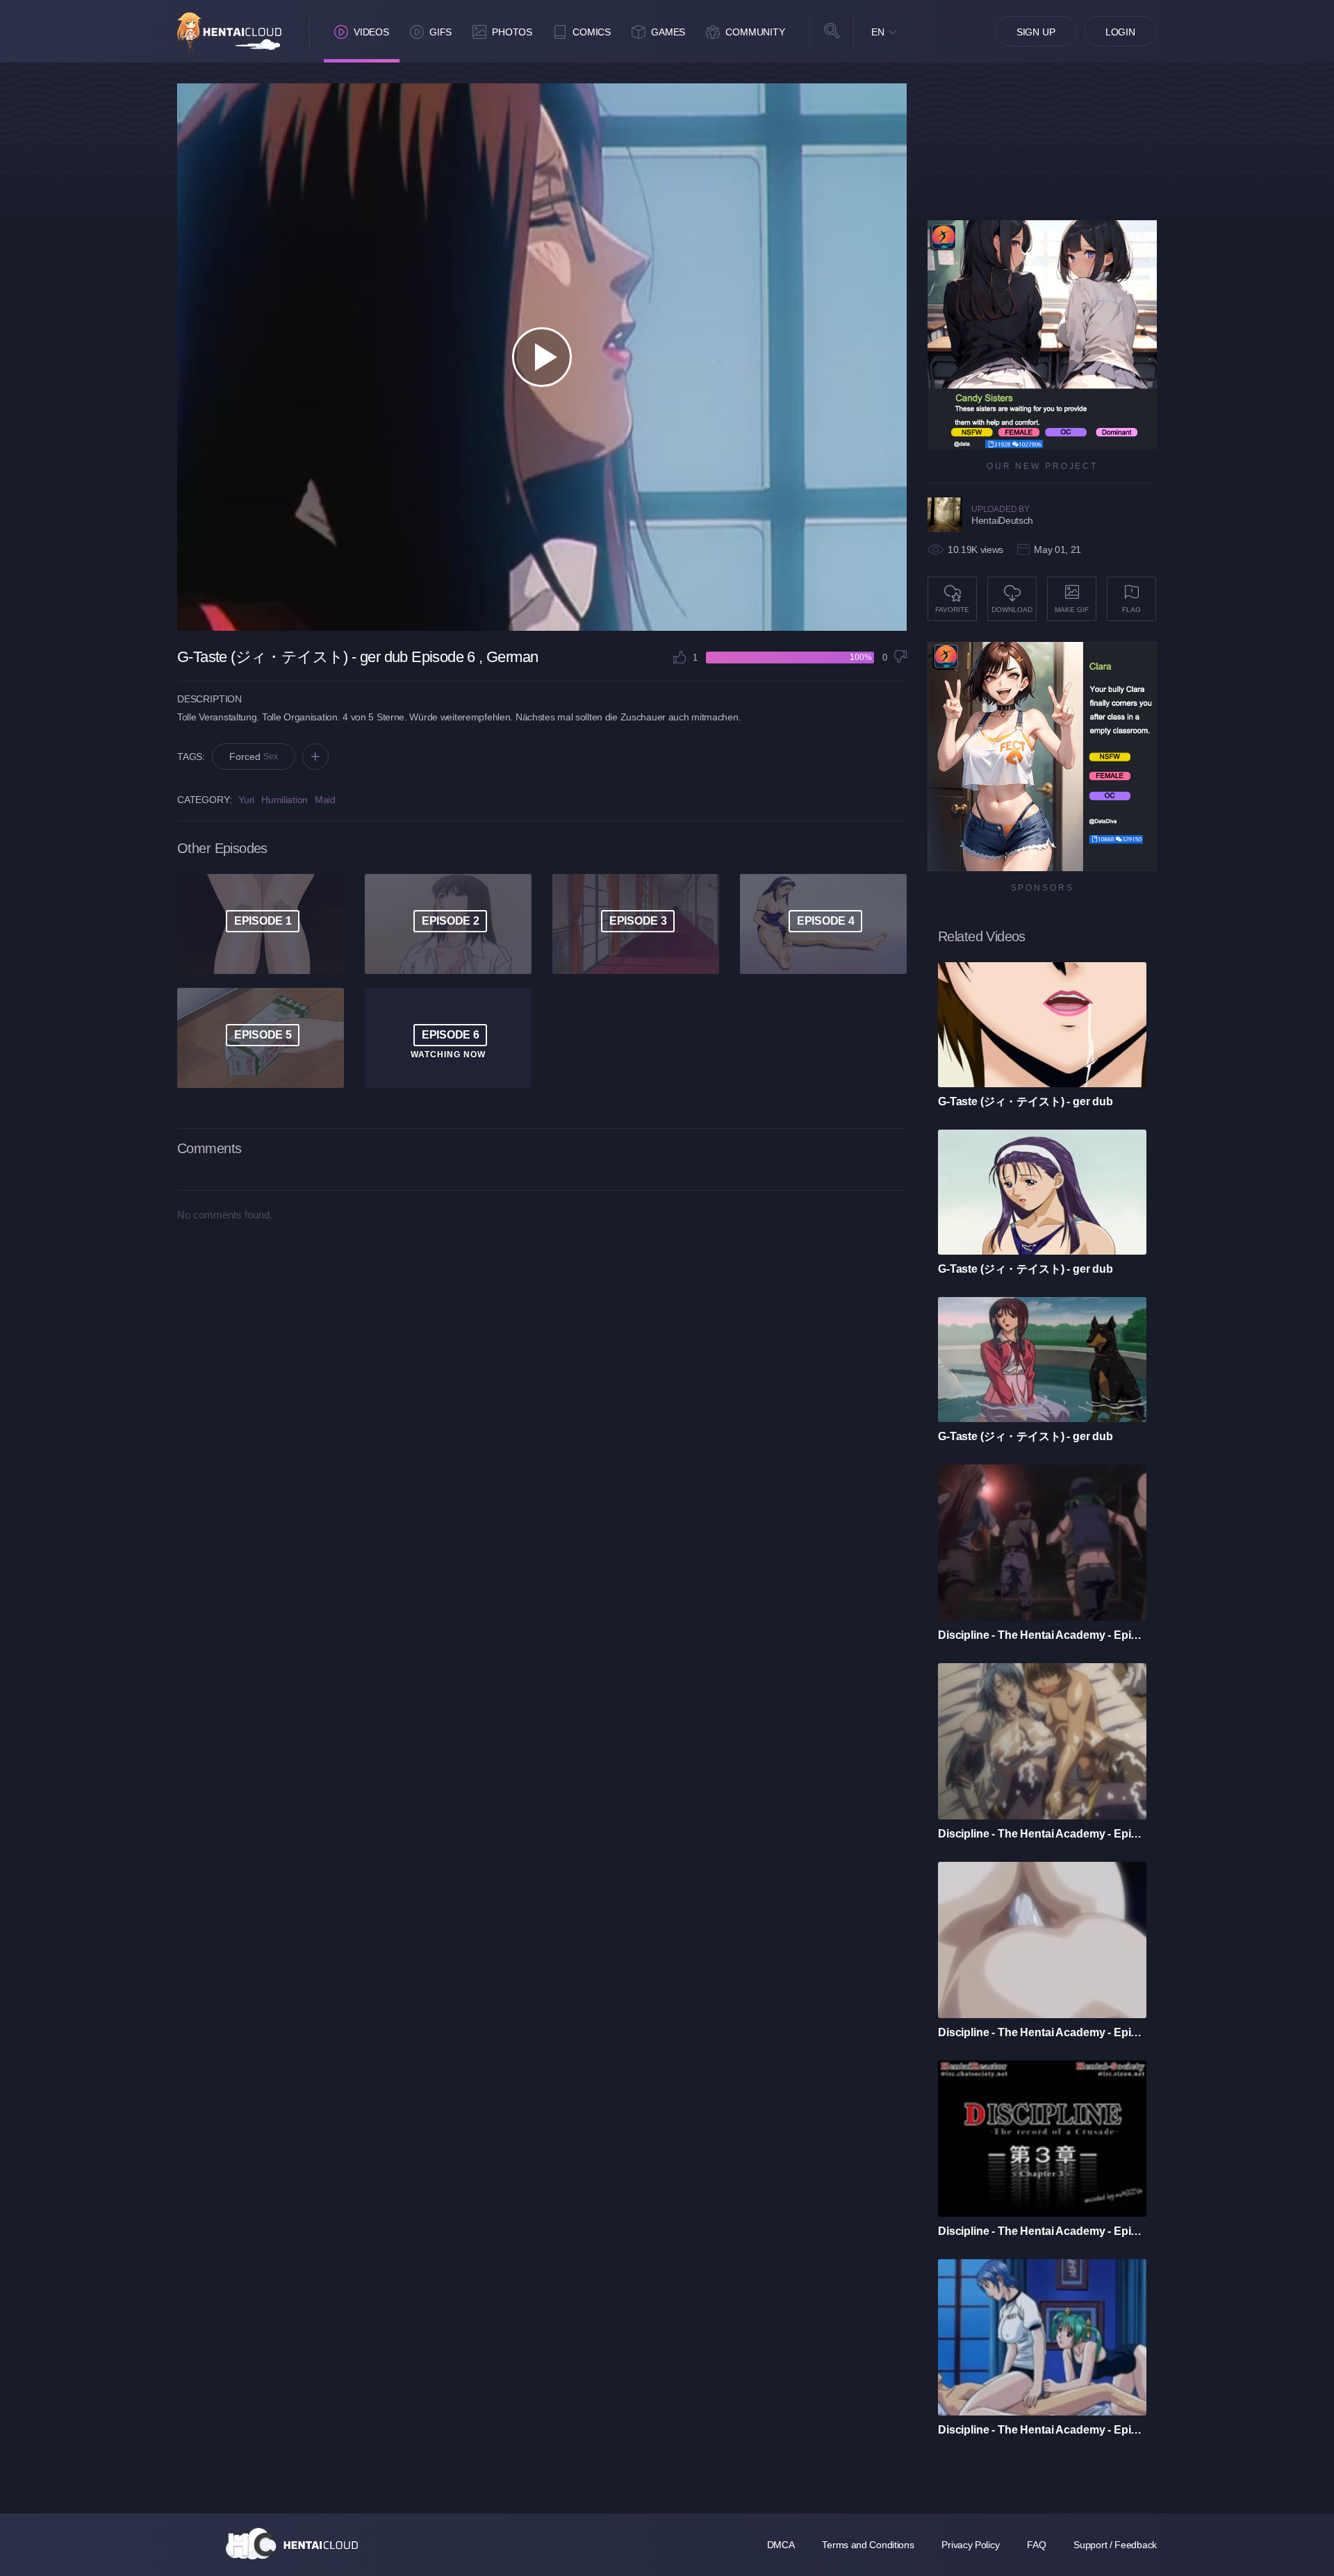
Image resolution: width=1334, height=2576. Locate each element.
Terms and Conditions (868, 2545)
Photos (512, 32)
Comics (592, 32)
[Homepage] (292, 2543)
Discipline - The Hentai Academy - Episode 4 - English (1042, 2032)
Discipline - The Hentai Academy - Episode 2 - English (1042, 2430)
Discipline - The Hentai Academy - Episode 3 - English (1042, 2231)
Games (668, 32)
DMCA (781, 2545)
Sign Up (1036, 32)
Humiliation (285, 800)
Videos (371, 32)
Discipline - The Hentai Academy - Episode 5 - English (1042, 1834)
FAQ (1036, 2545)
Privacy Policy (970, 2545)
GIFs (440, 32)
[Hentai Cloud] (229, 32)
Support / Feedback (1115, 2545)
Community (755, 32)
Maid (325, 800)
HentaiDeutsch (1002, 520)
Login (1120, 32)
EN (878, 32)
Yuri (246, 800)
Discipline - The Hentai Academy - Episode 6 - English (1042, 1635)
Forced (254, 757)
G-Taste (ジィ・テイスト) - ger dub (1026, 1101)
